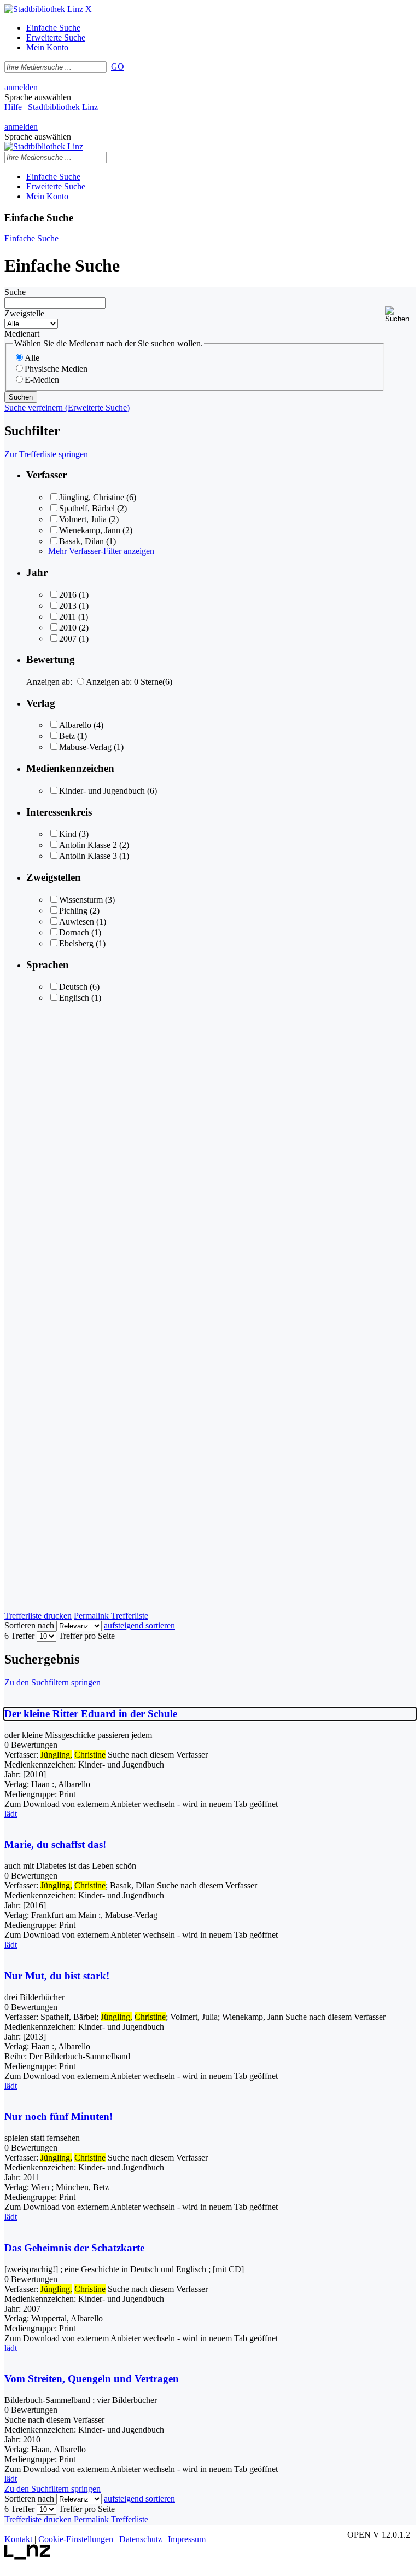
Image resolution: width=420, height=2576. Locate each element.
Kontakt (18, 2539)
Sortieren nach (29, 1625)
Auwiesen (77, 922)
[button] (400, 314)
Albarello (75, 725)
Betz (67, 736)
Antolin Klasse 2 (88, 845)
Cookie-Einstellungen (76, 2539)
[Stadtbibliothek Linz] (44, 9)
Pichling (73, 911)
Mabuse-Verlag (85, 747)
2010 (68, 628)
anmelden (21, 87)
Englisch (74, 998)
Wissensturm (81, 900)
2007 (68, 639)
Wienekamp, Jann (90, 530)
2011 (68, 617)
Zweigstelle (24, 313)
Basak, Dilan (81, 541)
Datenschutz (141, 2539)
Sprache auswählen (38, 97)
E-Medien (42, 380)
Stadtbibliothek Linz (63, 107)
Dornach (74, 932)
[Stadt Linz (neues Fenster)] (28, 2557)
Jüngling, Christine (92, 497)
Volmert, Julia (83, 519)
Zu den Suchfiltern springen (52, 1682)
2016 (68, 595)
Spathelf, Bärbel (87, 508)
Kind (68, 834)
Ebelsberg (76, 943)
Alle (32, 358)
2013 (68, 606)
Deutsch (73, 987)
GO (118, 67)
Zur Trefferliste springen (46, 454)
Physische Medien (56, 369)
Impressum (187, 2539)
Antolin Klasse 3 (88, 856)
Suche (15, 292)
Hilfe (13, 107)
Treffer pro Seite (87, 1636)
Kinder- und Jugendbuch (102, 791)
